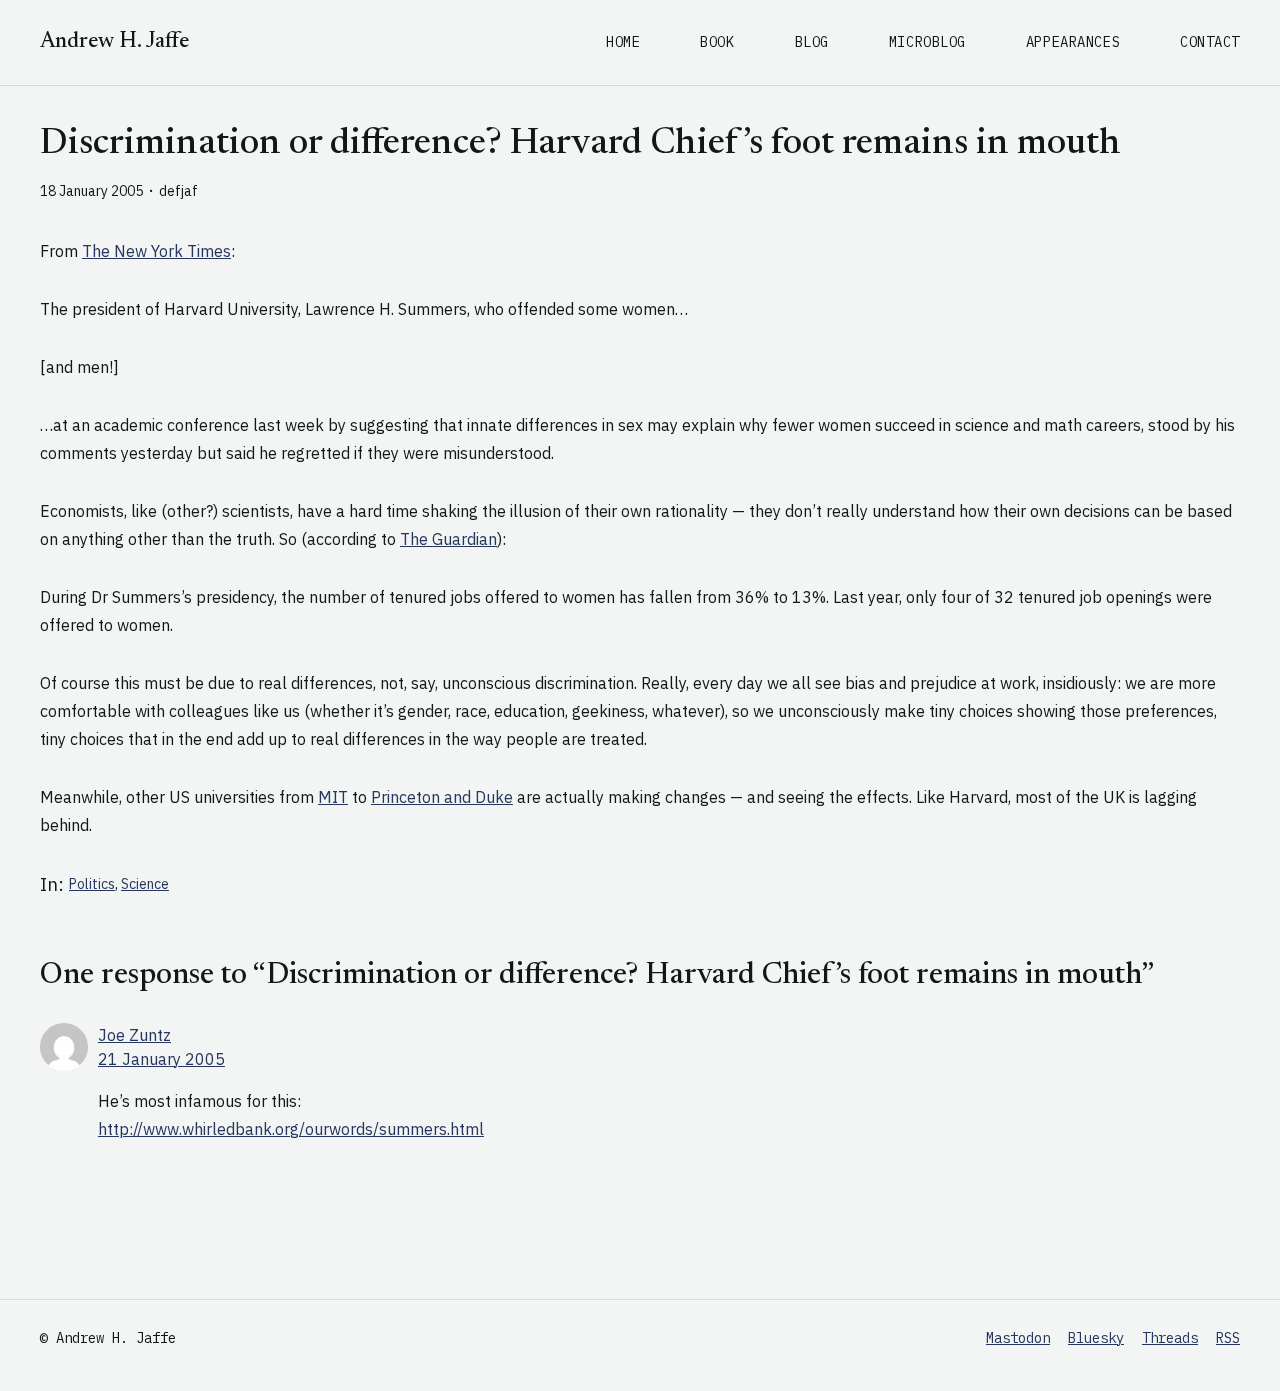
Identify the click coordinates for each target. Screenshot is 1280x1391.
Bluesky (1096, 1338)
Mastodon (1018, 1338)
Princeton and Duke (442, 797)
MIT (333, 797)
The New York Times (156, 251)
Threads (1170, 1338)
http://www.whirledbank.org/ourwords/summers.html (291, 1129)
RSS (1228, 1338)
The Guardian (448, 539)
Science (145, 884)
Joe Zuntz (134, 1035)
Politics (92, 884)
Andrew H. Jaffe (114, 42)
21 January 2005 (161, 1059)
